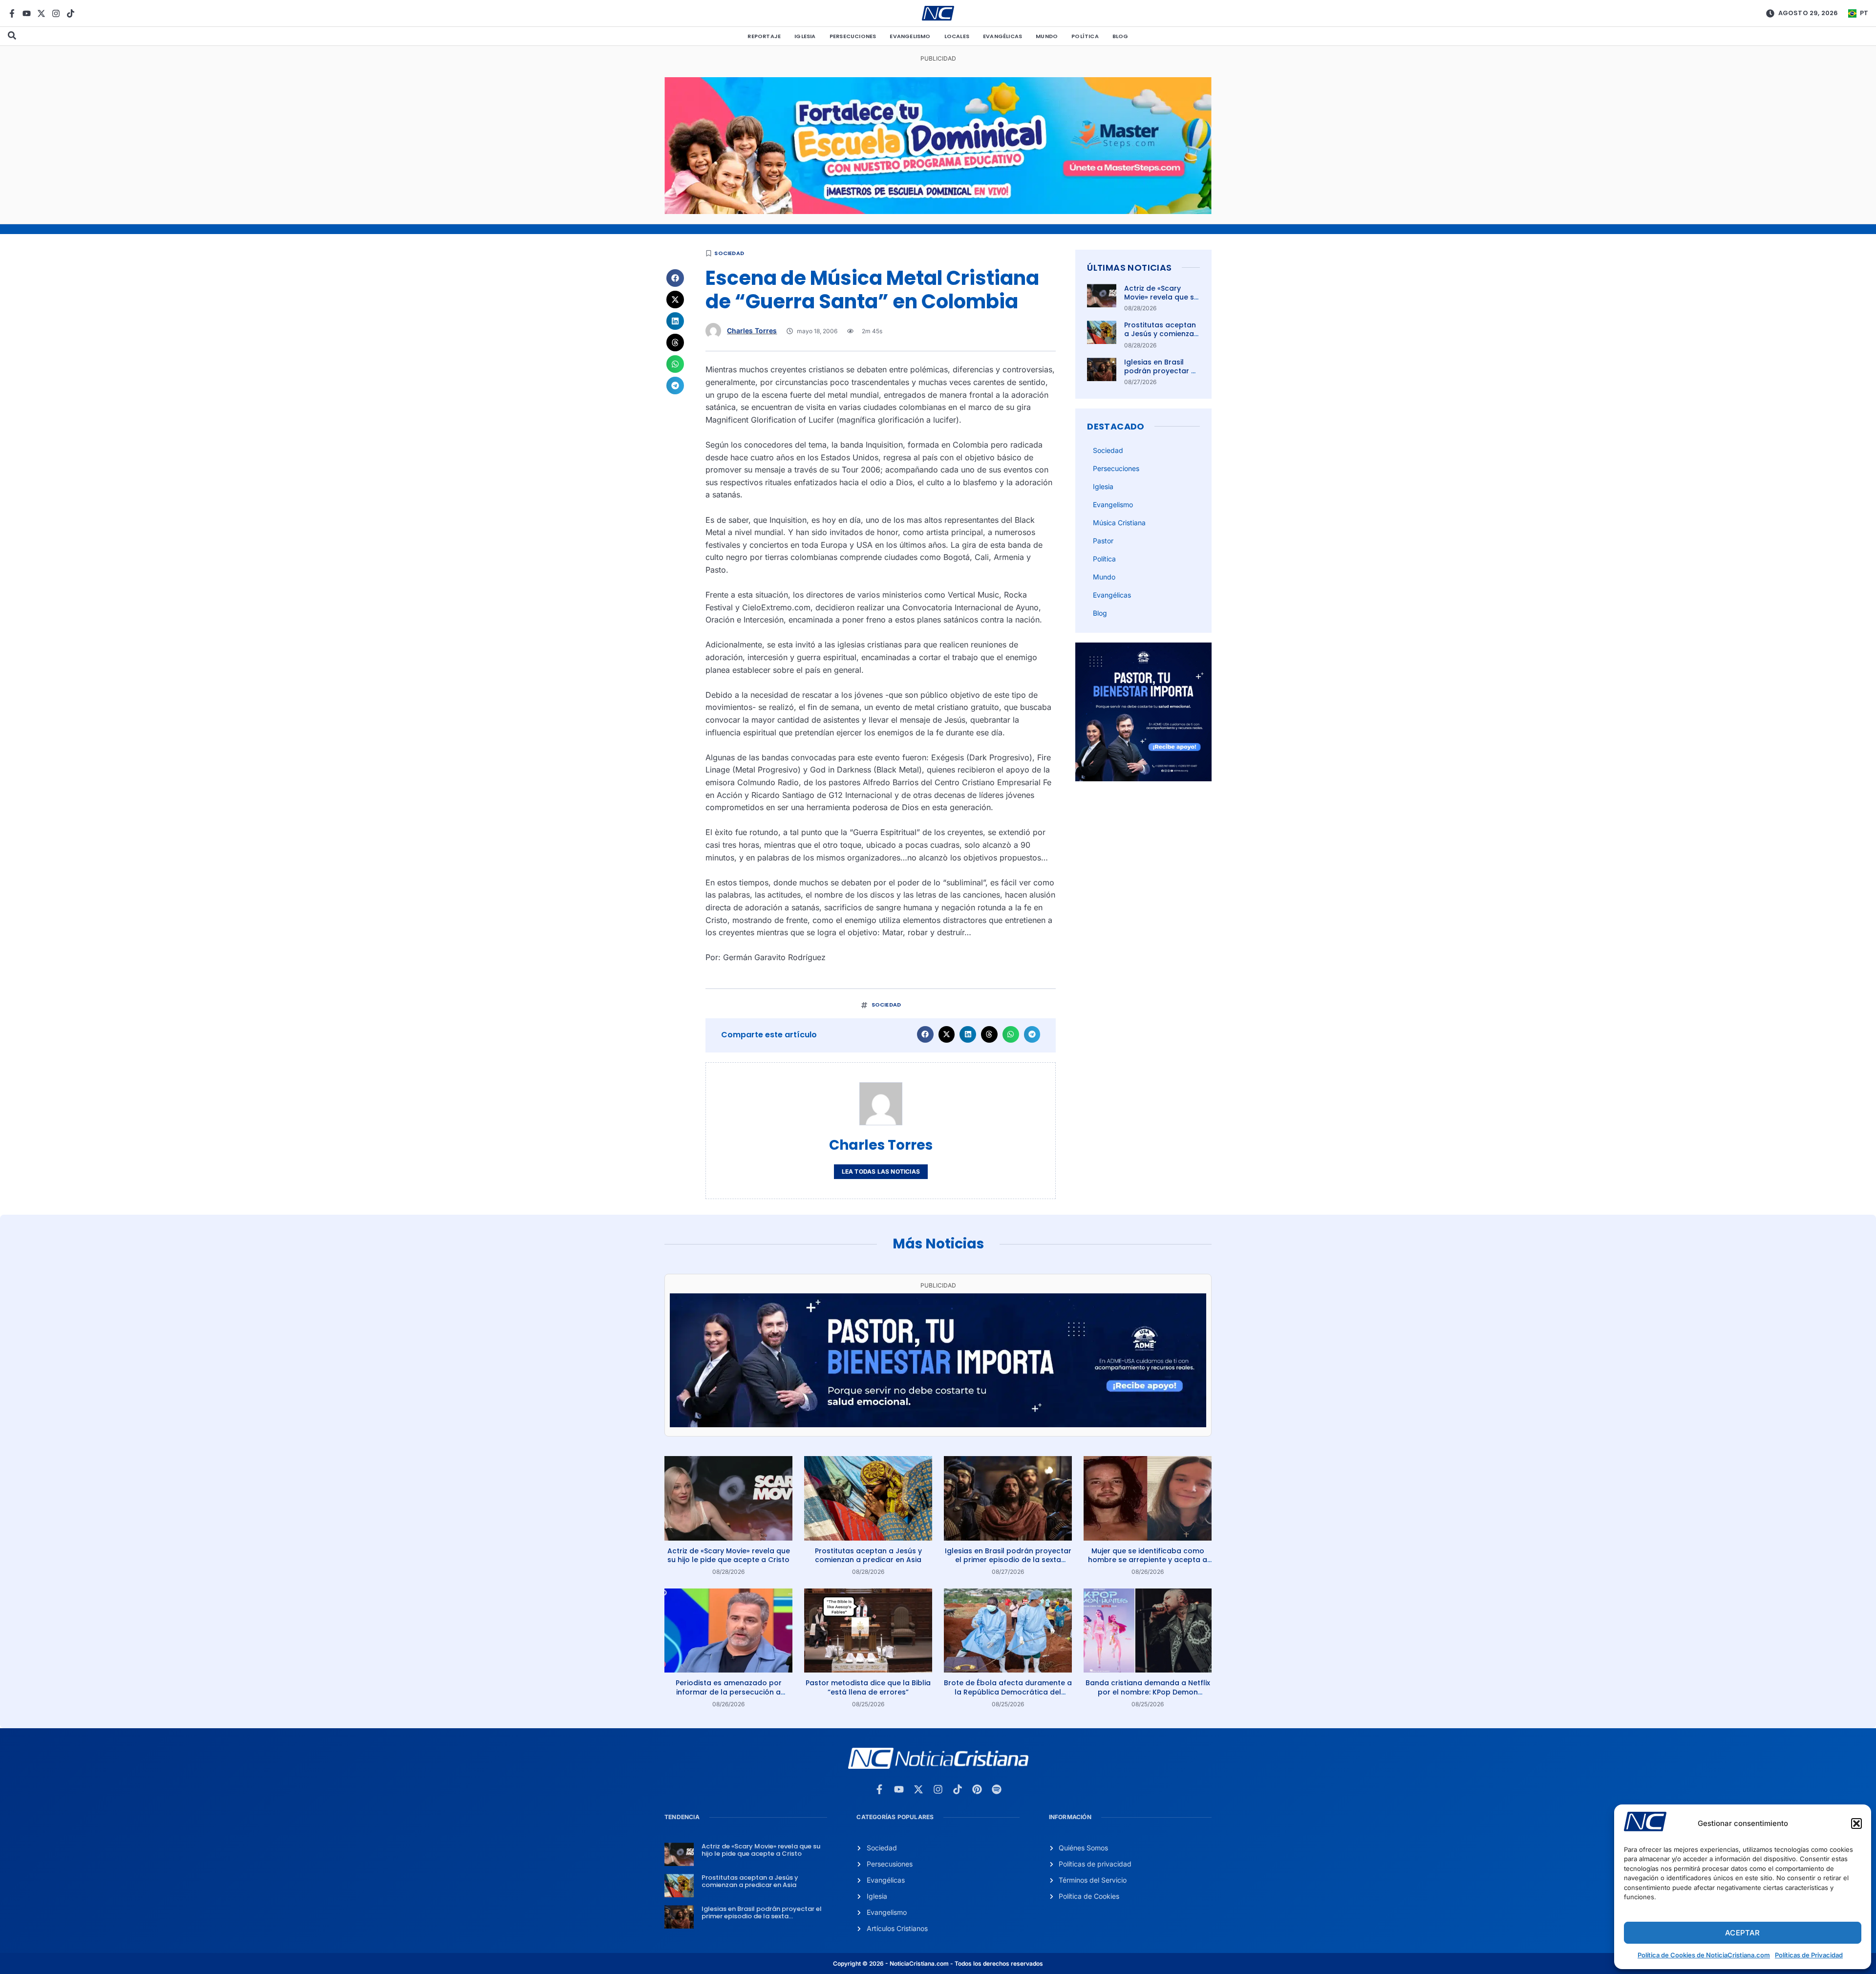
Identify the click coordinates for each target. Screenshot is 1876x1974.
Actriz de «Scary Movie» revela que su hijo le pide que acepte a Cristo (1161, 302)
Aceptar (1742, 1933)
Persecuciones (853, 36)
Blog (1120, 36)
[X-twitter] (41, 13)
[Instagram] (56, 13)
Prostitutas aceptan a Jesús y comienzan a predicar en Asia (1161, 334)
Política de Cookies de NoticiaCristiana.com (1704, 1955)
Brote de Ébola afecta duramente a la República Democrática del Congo (1008, 1692)
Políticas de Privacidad (1809, 1955)
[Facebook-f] (12, 13)
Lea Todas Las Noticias (881, 1171)
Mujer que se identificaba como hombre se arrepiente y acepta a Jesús (1148, 1560)
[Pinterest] (977, 1789)
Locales (957, 36)
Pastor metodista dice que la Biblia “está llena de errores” (868, 1687)
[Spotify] (997, 1789)
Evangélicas (1002, 36)
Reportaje (764, 36)
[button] (1856, 1824)
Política (1085, 36)
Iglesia (805, 36)
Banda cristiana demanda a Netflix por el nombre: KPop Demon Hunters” (1148, 1692)
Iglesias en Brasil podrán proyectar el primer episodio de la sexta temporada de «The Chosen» (1008, 1560)
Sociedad (729, 253)
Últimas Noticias (1129, 268)
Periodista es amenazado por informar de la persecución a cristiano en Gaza (729, 1692)
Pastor (1103, 541)
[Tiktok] (71, 13)
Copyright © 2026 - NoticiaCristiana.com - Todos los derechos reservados (938, 1963)
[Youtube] (27, 13)
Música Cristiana (1119, 523)
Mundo (1047, 36)
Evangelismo (910, 36)
